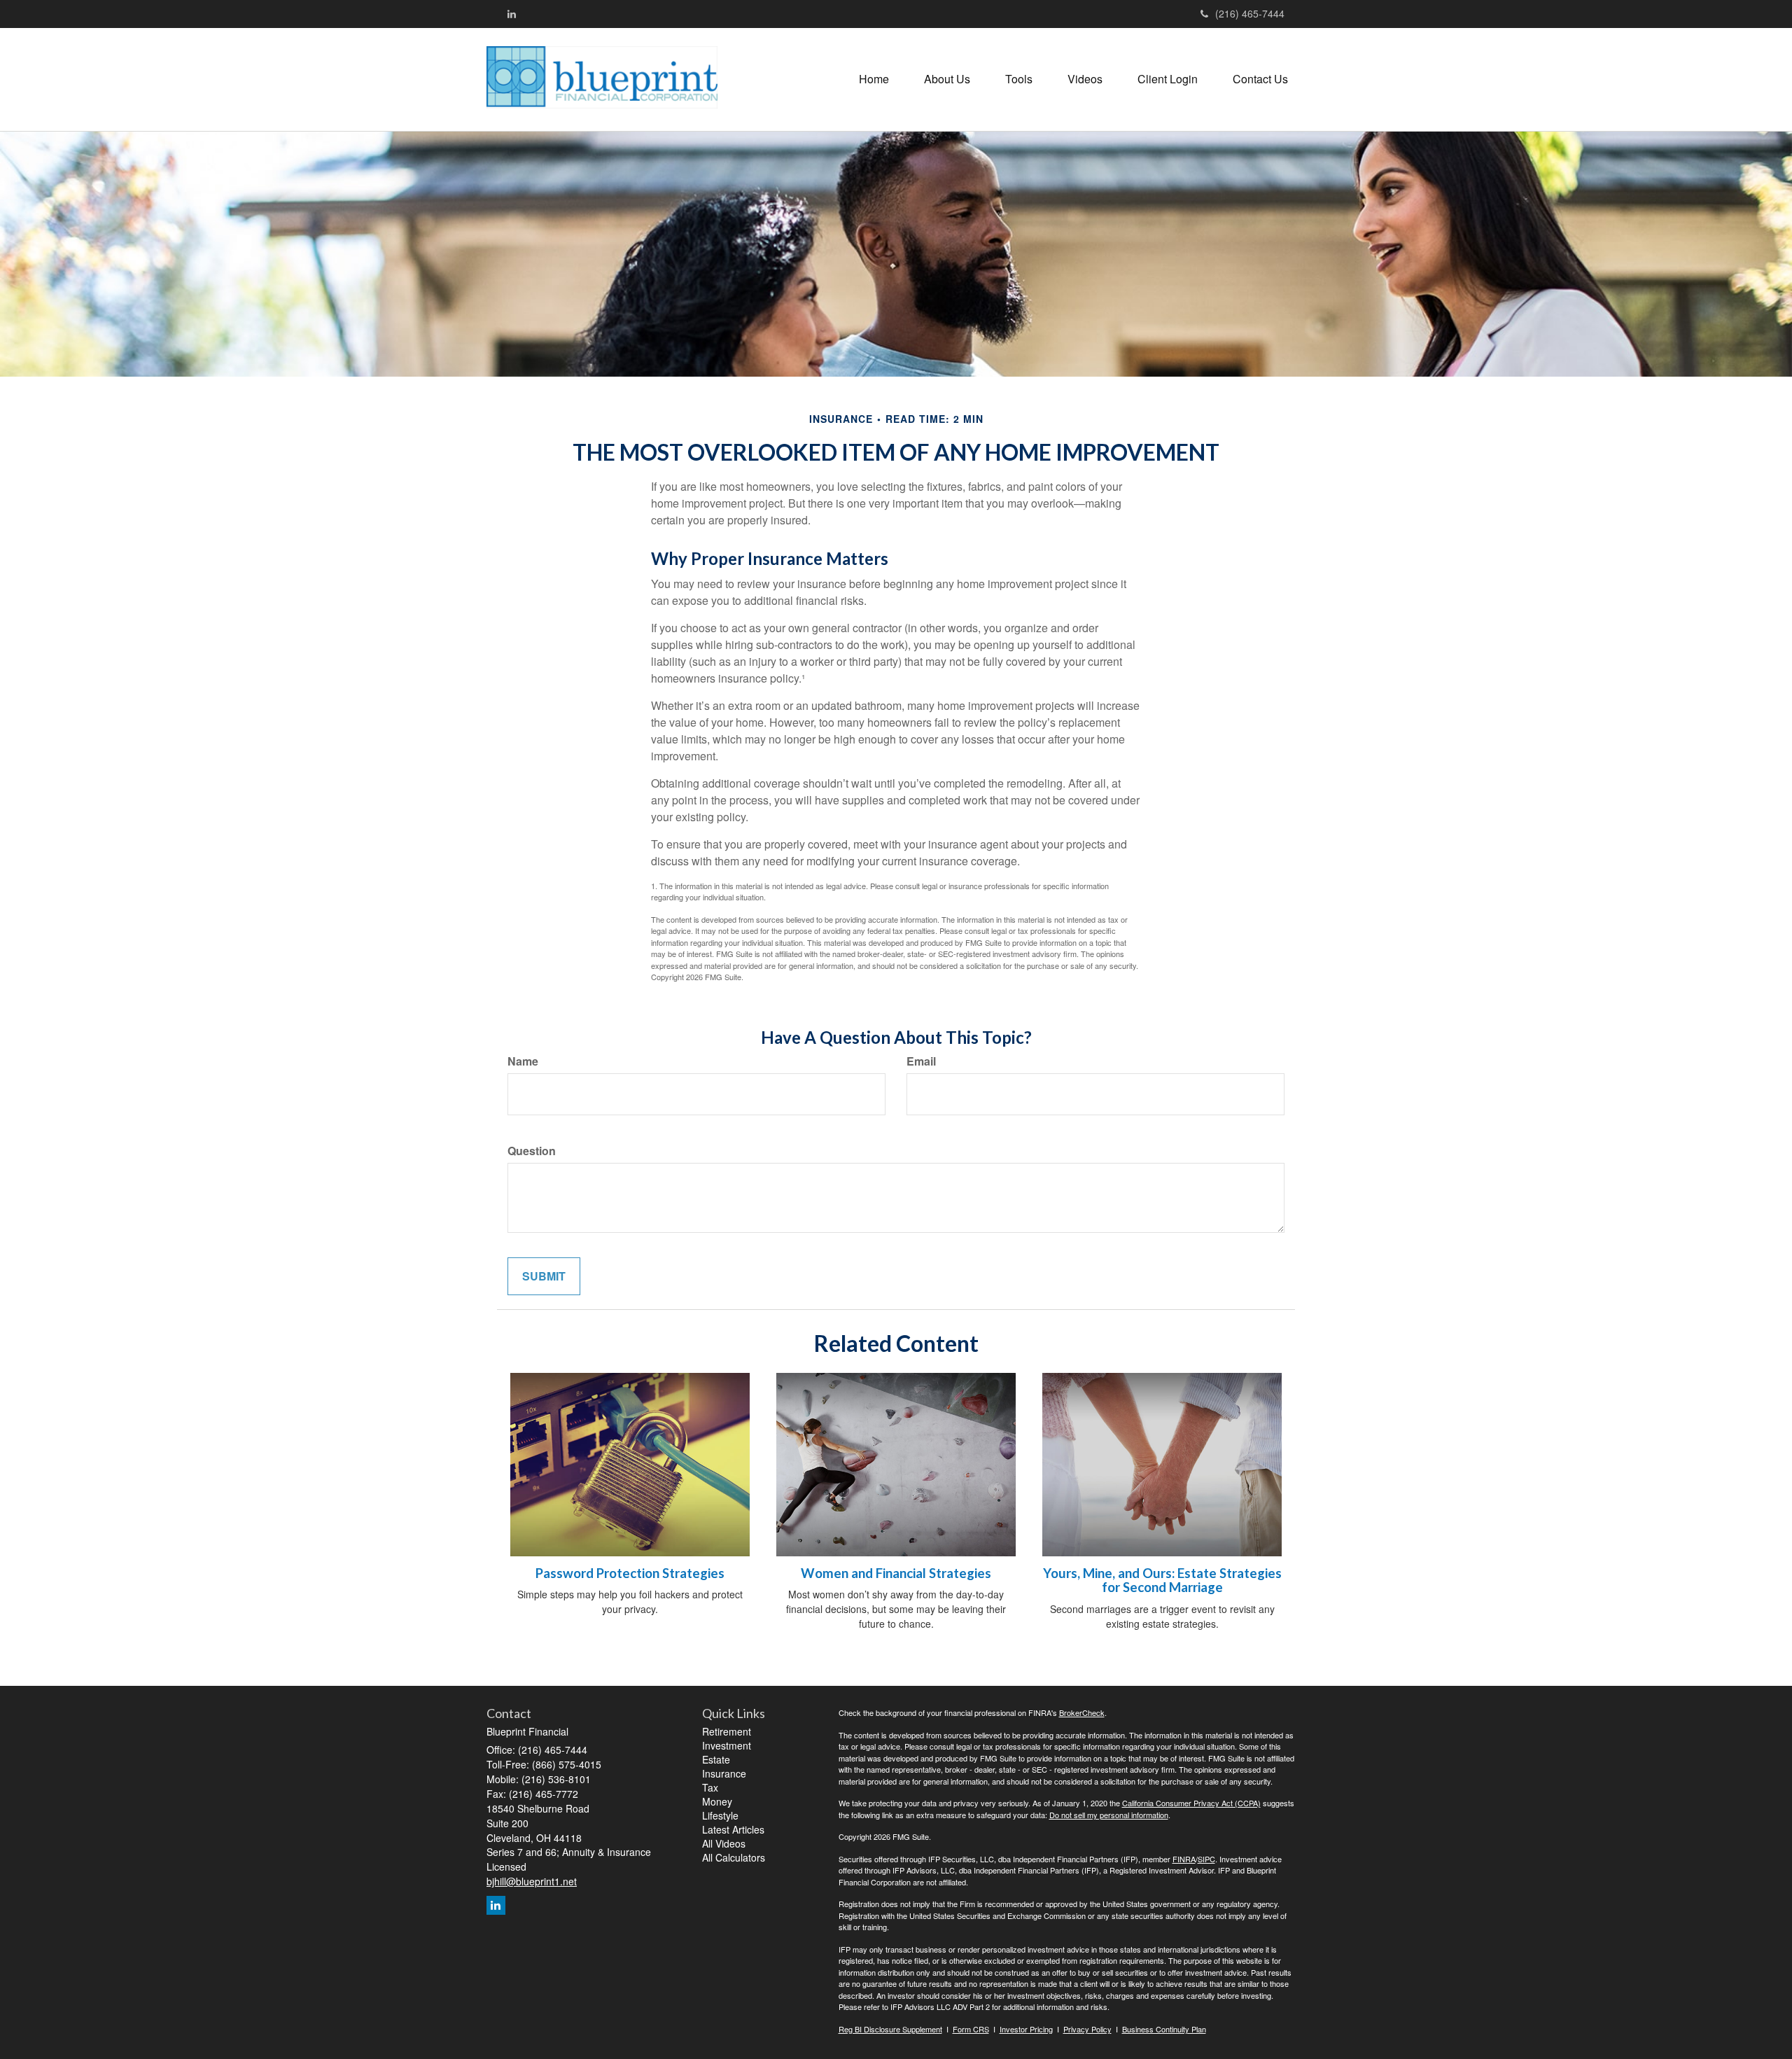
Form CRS (971, 2029)
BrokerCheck (1082, 1712)
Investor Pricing (1026, 2029)
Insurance (724, 1773)
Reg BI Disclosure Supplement (890, 2029)
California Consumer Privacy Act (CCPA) (1191, 1803)
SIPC (1206, 1859)
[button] (947, 79)
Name (523, 1061)
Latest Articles (733, 1829)
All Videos (724, 1843)
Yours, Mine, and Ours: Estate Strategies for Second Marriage (1162, 1580)
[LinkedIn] (512, 13)
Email (921, 1061)
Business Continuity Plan (1164, 2029)
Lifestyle (720, 1815)
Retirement (727, 1731)
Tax (710, 1787)
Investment (727, 1745)
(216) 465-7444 (1250, 13)
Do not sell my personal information (1109, 1815)
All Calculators (734, 1857)
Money (717, 1801)
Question (532, 1151)
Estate (716, 1759)
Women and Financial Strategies (896, 1573)
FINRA (1184, 1859)
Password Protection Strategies (630, 1573)
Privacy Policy (1087, 2029)
